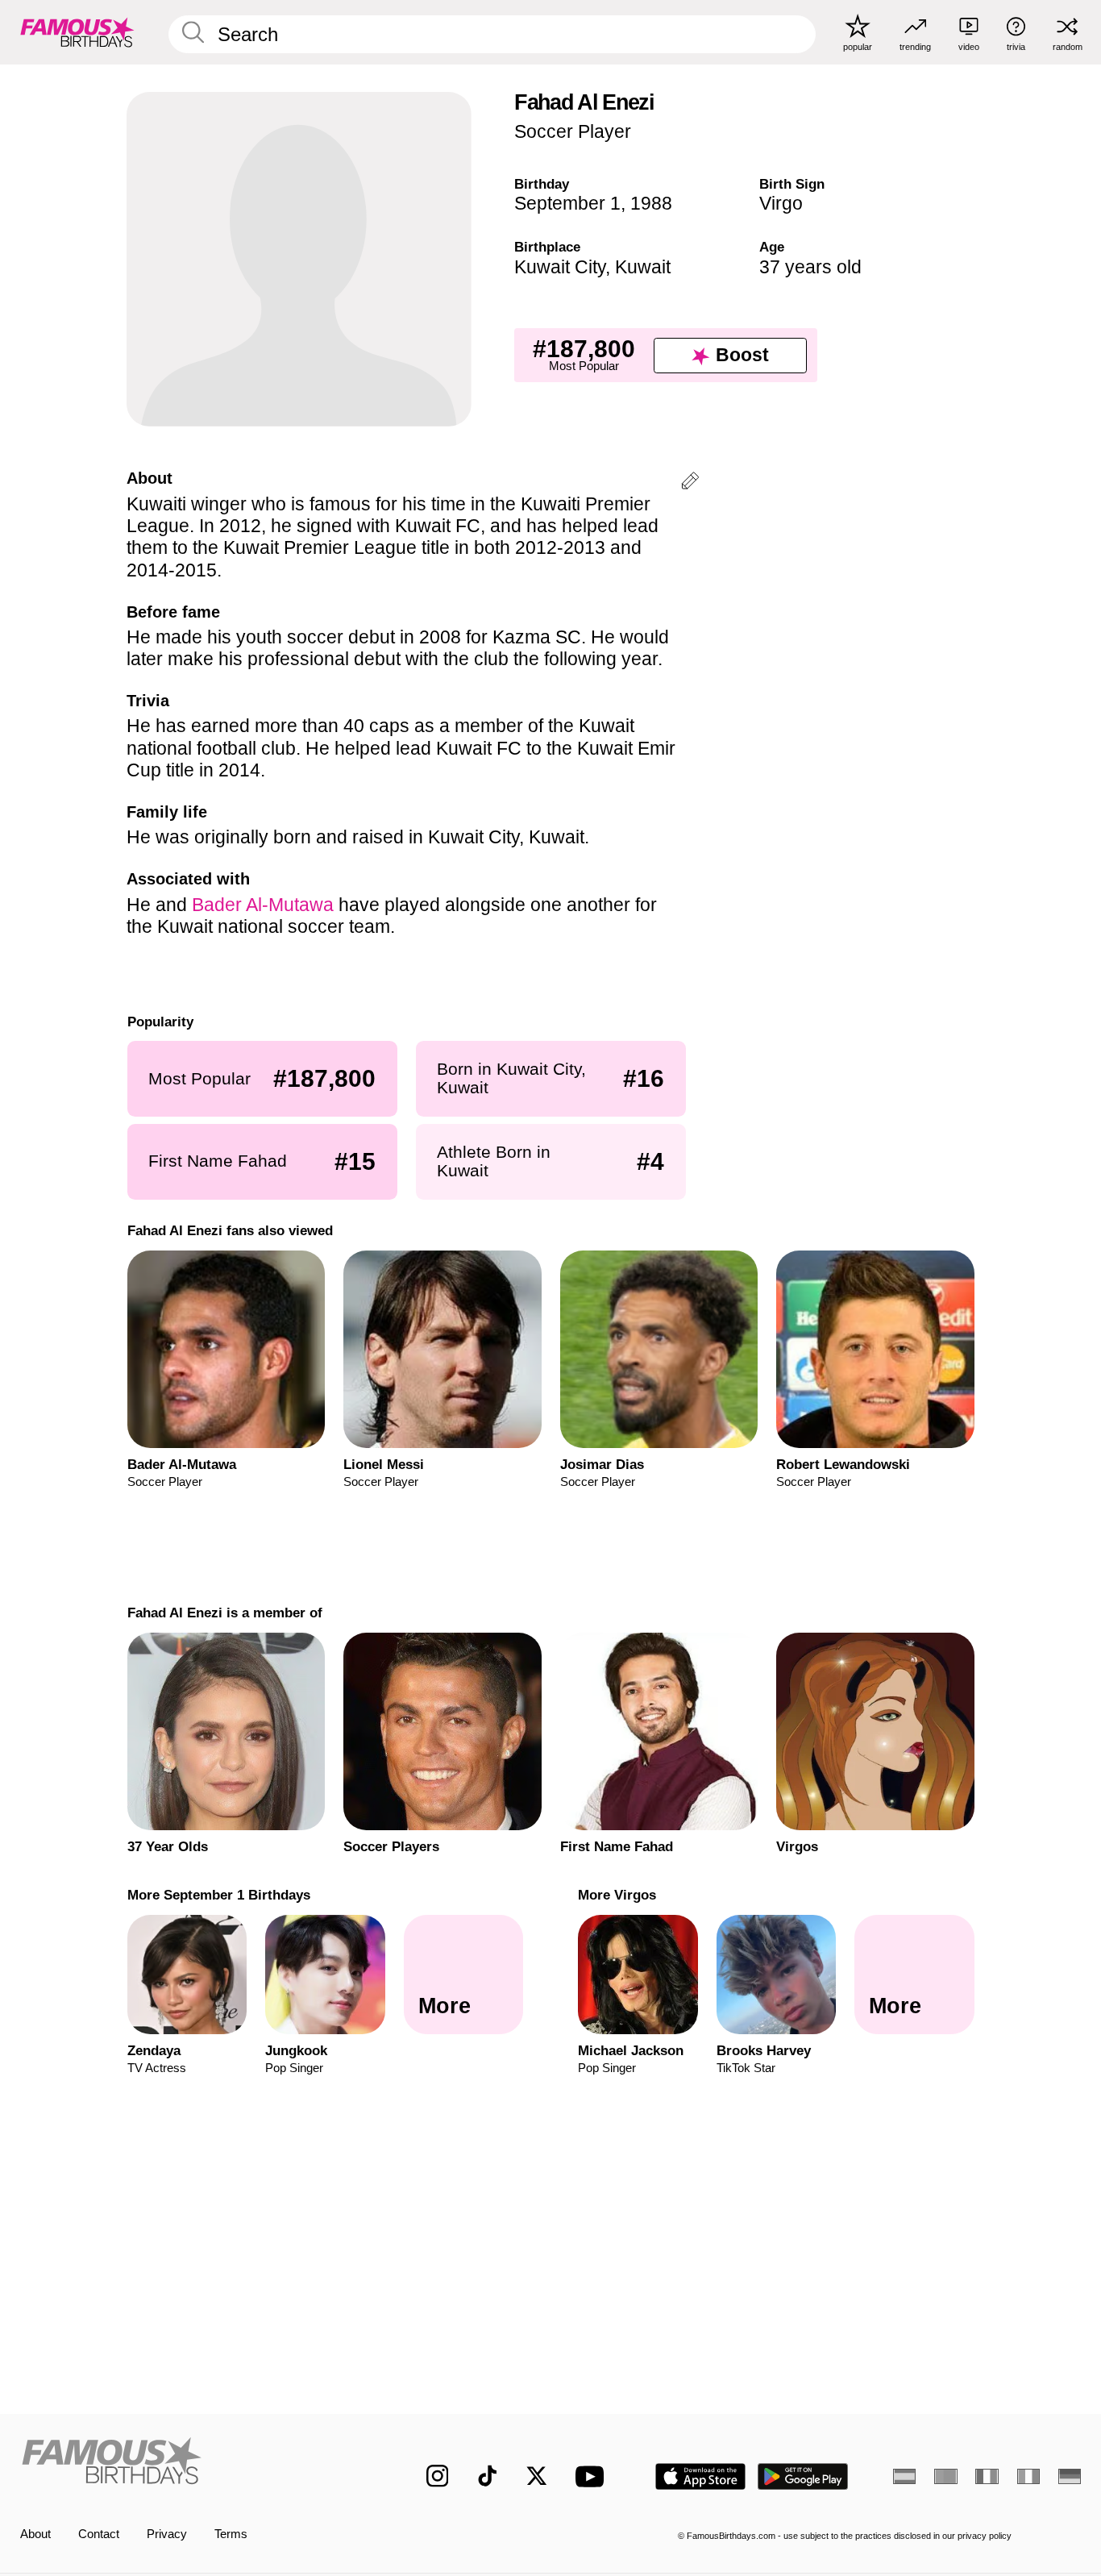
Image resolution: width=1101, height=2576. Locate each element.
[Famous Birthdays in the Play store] (803, 2476)
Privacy (167, 2534)
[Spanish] (904, 2476)
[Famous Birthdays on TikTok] (488, 2476)
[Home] (192, 2464)
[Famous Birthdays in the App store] (700, 2476)
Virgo (781, 203)
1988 (651, 203)
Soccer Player (573, 131)
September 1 (567, 203)
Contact (99, 2534)
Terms (231, 2534)
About (35, 2534)
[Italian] (1028, 2476)
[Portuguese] (945, 2476)
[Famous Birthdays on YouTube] (593, 2476)
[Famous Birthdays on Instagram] (438, 2476)
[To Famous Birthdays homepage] (77, 32)
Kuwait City (560, 267)
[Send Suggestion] (690, 483)
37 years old (810, 267)
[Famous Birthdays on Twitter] (537, 2476)
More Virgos (617, 1895)
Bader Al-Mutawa (263, 905)
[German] (1070, 2476)
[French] (987, 2476)
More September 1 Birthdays (218, 1895)
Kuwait (643, 267)
